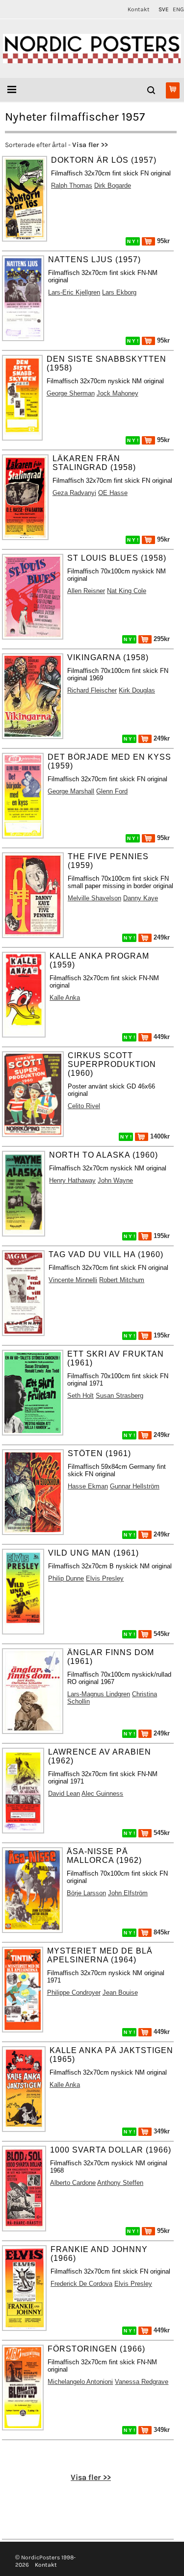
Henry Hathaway (72, 1180)
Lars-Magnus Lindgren (99, 1694)
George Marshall (71, 791)
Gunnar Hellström (135, 1486)
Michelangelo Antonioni (80, 2382)
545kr (161, 1634)
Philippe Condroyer (74, 1993)
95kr (162, 241)
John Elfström (128, 1893)
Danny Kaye (141, 898)
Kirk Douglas (137, 690)
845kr (161, 1932)
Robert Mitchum (122, 1280)
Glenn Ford (112, 791)
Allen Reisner (86, 591)
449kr (161, 1037)
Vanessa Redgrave (142, 2382)
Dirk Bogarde (113, 186)
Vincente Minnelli (73, 1280)
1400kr (159, 1136)
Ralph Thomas (72, 186)
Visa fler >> (90, 145)
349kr (161, 2131)
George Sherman (71, 393)
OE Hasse (113, 493)
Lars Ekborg (119, 292)
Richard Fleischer (92, 690)
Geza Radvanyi (74, 493)
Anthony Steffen (120, 2183)
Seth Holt (80, 1396)
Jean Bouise (120, 1993)
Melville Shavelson (94, 898)
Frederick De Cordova (81, 2284)
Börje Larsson (86, 1893)
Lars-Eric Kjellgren (74, 292)
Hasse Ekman (88, 1486)
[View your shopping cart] (173, 90)
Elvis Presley (105, 1578)
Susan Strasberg (119, 1396)
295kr (161, 639)
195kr (161, 1236)
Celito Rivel (84, 1106)
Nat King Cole (127, 591)
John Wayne (115, 1180)
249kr (161, 738)
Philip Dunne (66, 1578)
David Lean (64, 1794)
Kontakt (139, 9)
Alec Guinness (102, 1794)
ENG (178, 9)
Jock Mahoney (118, 393)
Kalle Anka (65, 998)
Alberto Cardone (73, 2183)
